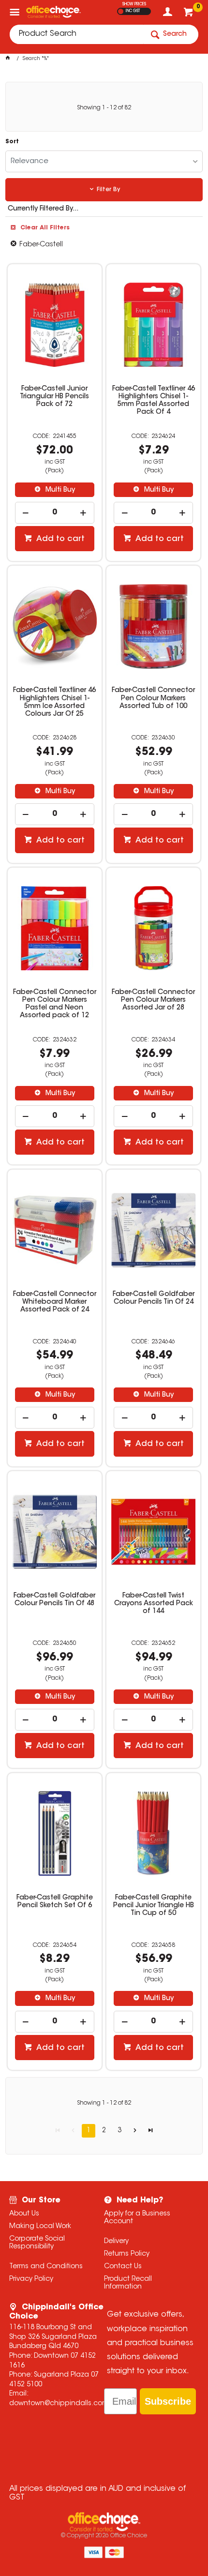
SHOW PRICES (134, 4)
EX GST (121, 11)
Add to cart (59, 539)
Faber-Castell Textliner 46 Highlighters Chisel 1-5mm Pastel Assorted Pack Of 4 (154, 401)
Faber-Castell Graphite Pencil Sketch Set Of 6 (55, 1902)
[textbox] (76, 34)
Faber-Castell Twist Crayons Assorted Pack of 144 (154, 1604)
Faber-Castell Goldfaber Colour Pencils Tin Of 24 (154, 1298)
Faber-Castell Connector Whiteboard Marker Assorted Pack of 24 (55, 1302)
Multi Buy (59, 490)
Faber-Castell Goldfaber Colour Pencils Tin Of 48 (54, 1600)
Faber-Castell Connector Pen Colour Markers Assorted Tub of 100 (153, 698)
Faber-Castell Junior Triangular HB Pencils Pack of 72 (54, 397)
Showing (104, 108)
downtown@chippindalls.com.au (64, 2404)
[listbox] (104, 161)
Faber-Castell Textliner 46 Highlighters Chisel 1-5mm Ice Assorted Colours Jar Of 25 (54, 702)
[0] (189, 15)
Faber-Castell (41, 245)
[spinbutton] (55, 513)
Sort (12, 142)
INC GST (133, 11)
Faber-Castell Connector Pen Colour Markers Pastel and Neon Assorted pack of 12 (55, 1004)
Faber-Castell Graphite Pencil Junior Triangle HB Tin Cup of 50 (154, 1906)
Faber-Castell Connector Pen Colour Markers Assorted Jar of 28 (153, 1000)
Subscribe (168, 2401)
